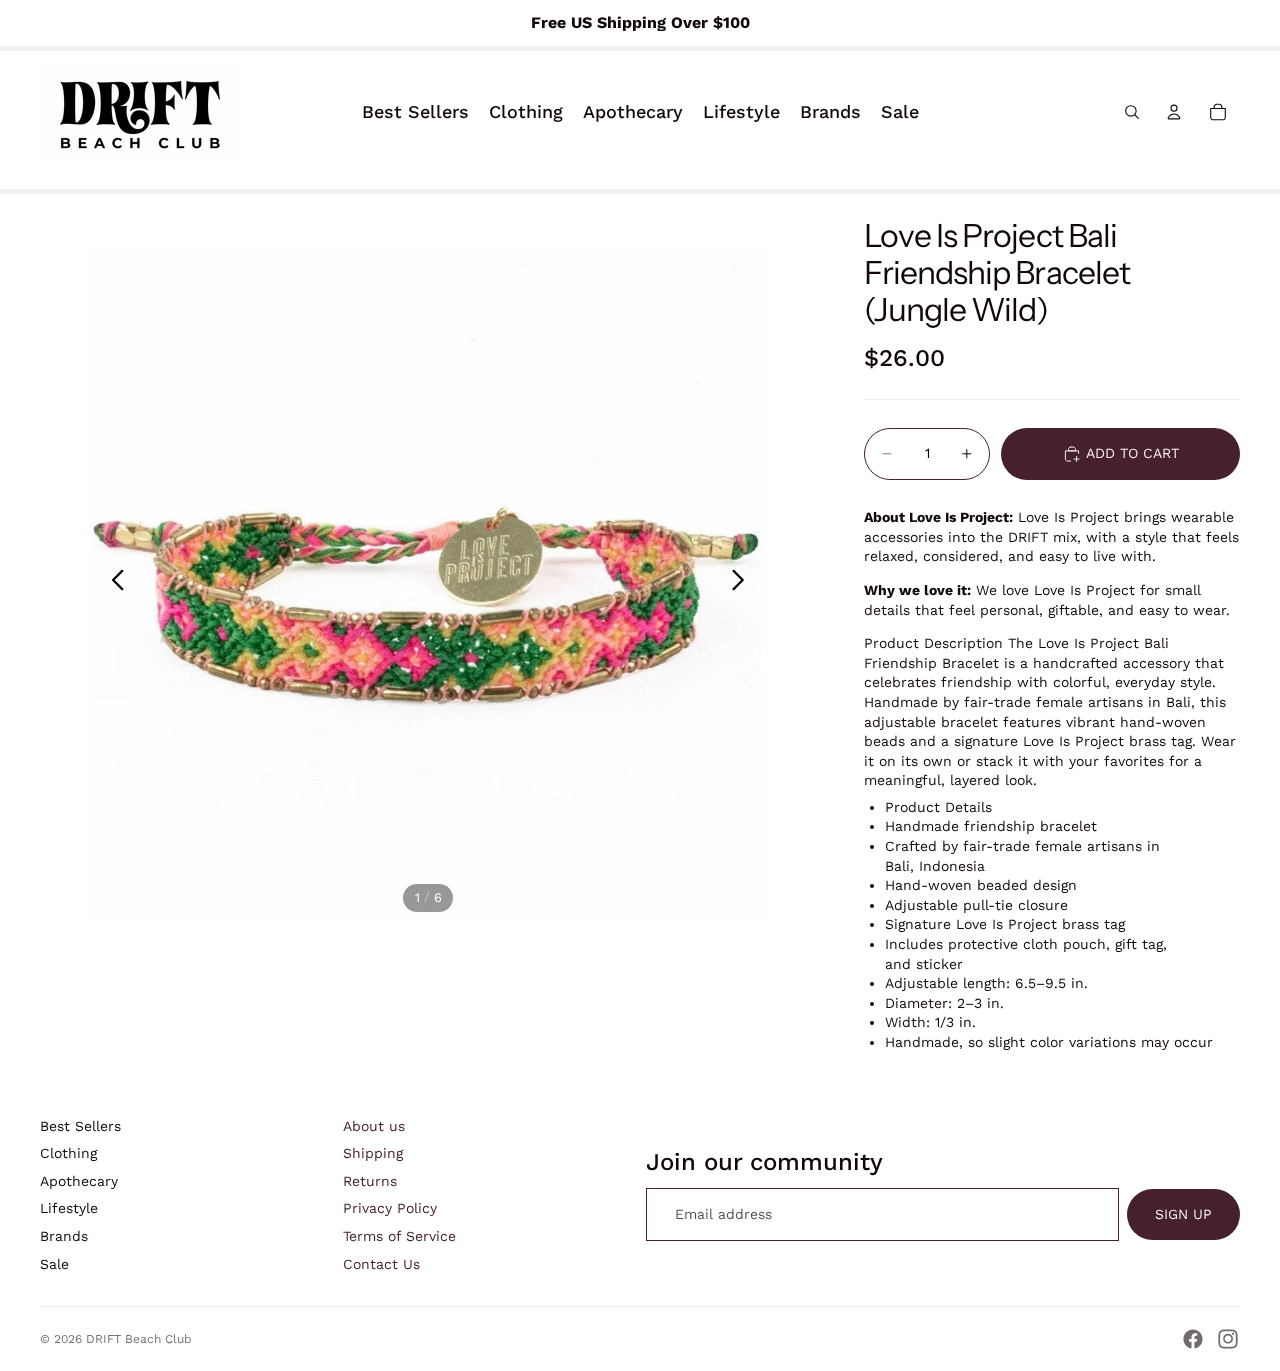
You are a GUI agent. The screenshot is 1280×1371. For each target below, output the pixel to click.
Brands (64, 1236)
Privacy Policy (390, 1208)
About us (374, 1126)
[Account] (1174, 112)
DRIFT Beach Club (139, 1339)
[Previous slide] (112, 582)
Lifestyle (69, 1208)
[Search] (1132, 112)
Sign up (1183, 1214)
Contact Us (381, 1264)
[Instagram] (1228, 1339)
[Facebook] (1193, 1339)
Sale (54, 1264)
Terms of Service (399, 1236)
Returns (370, 1181)
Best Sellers (80, 1126)
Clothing (68, 1153)
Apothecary (79, 1181)
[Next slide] (743, 582)
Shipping (373, 1153)
